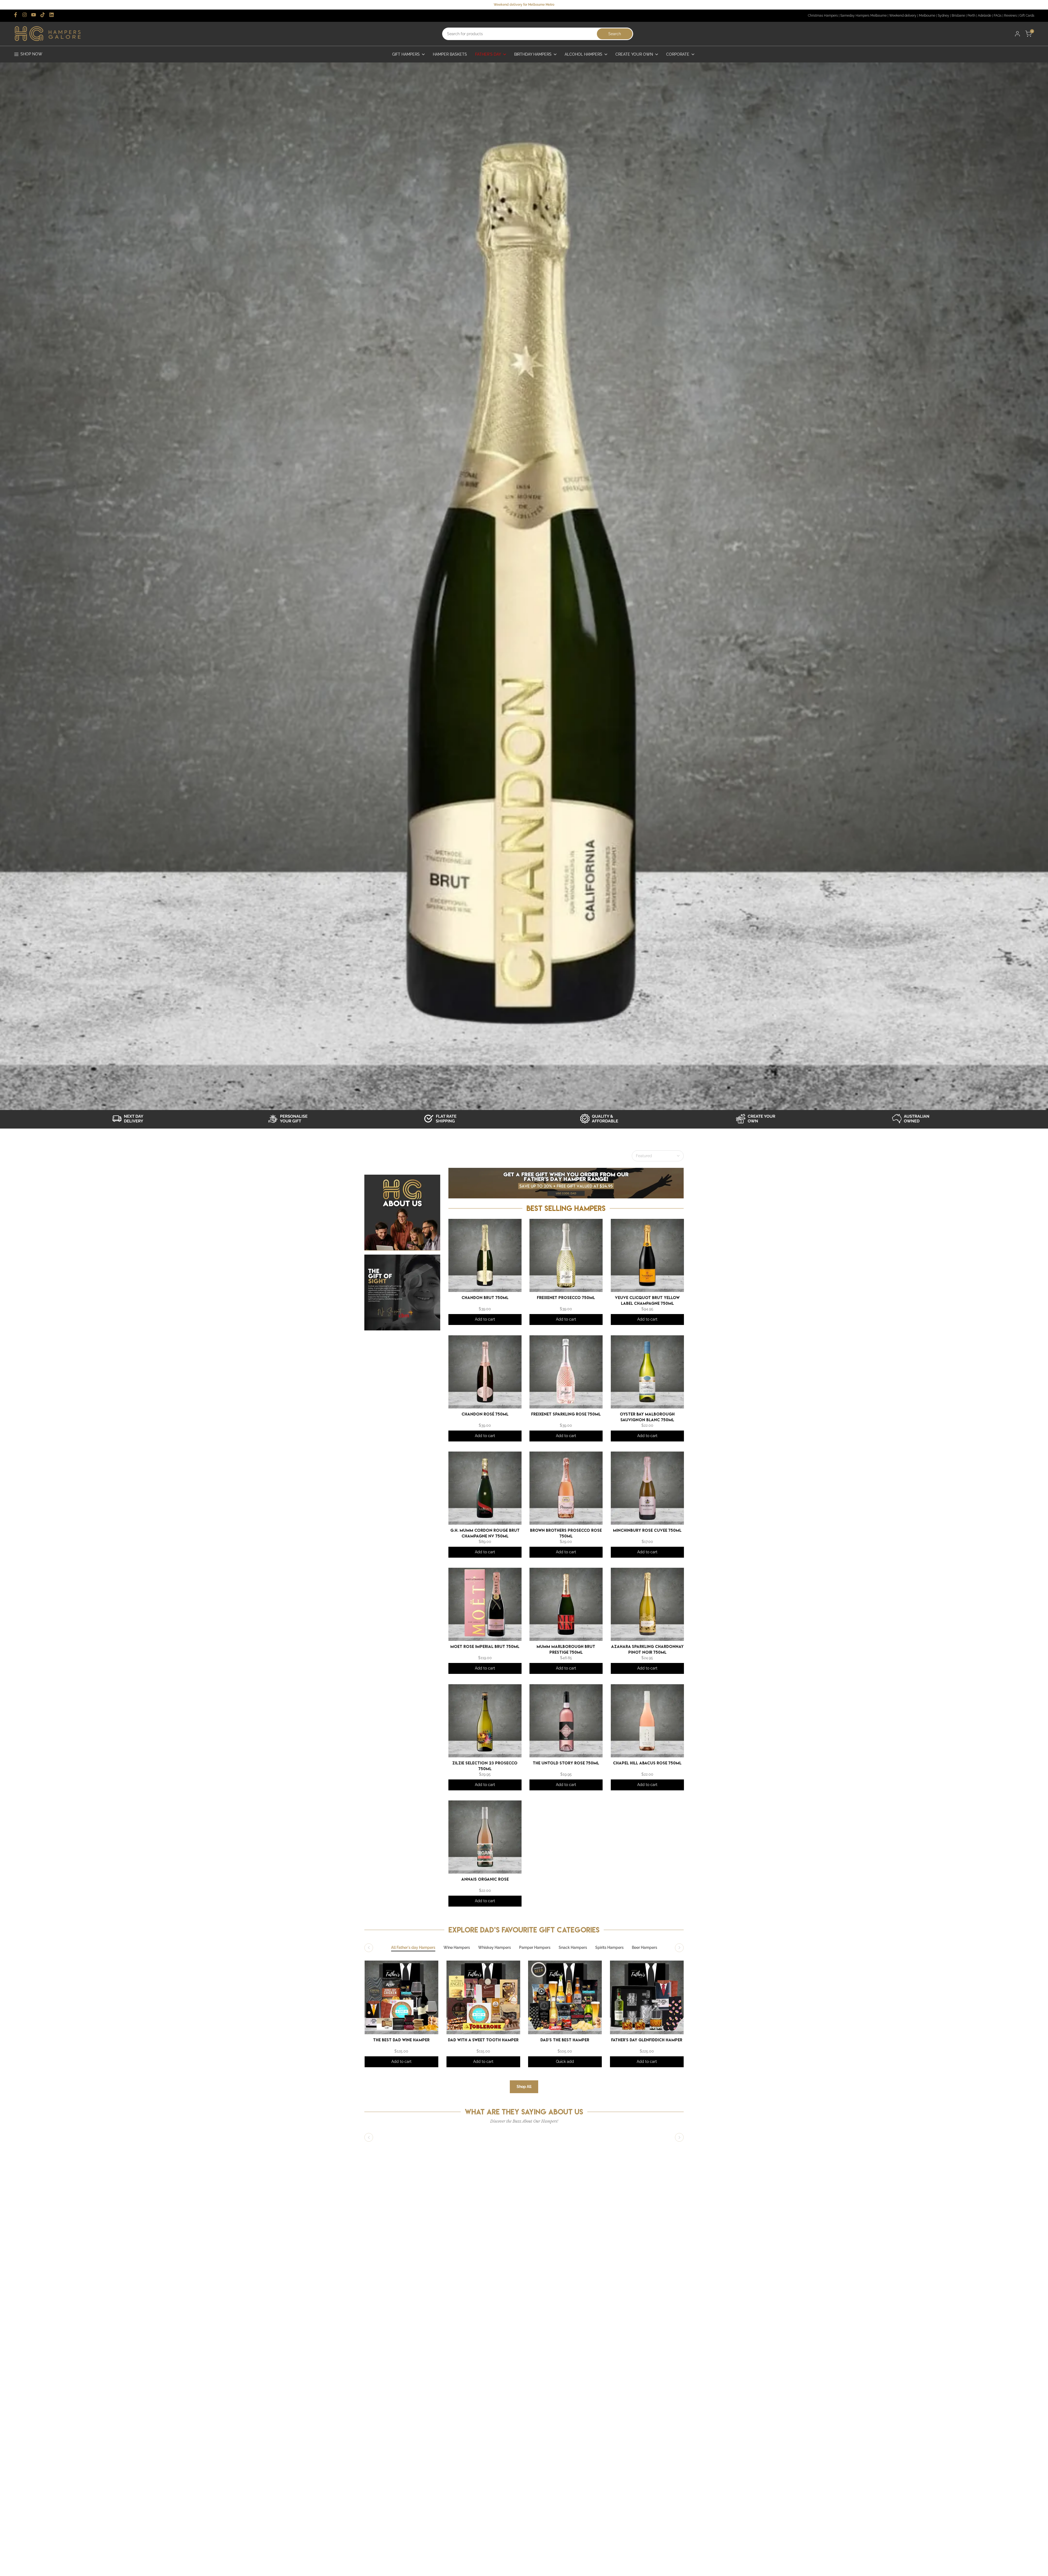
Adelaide (985, 16)
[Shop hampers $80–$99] (602, 1119)
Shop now (31, 54)
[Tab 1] (413, 1948)
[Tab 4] (535, 1948)
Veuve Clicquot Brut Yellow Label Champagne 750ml (647, 1300)
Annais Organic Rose (485, 1879)
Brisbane (958, 16)
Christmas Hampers (823, 16)
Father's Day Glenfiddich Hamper (647, 2040)
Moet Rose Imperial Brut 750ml (485, 1646)
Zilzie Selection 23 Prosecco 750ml (485, 1765)
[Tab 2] (457, 1948)
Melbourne (927, 16)
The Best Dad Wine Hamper (401, 2040)
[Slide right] (679, 1948)
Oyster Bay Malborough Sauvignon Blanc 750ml (647, 1416)
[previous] (367, 1993)
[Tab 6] (609, 1948)
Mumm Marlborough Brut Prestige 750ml (566, 1649)
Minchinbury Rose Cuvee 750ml (647, 1530)
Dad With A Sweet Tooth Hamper (483, 2040)
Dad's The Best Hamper (565, 2040)
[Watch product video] (290, 1119)
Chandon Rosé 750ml (485, 1414)
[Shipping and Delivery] (134, 1119)
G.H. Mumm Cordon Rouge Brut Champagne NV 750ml (485, 1533)
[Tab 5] (573, 1948)
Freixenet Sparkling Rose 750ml (566, 1414)
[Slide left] (369, 1948)
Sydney (943, 16)
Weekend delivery (903, 16)
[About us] (914, 1119)
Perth (971, 16)
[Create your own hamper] (758, 1119)
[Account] (1017, 34)
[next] (675, 1993)
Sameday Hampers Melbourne (864, 16)
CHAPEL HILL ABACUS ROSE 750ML (647, 1763)
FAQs (998, 16)
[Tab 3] (495, 1948)
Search (615, 34)
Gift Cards (1027, 16)
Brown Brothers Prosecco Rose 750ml (566, 1533)
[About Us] (402, 1213)
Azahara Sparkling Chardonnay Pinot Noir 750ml (647, 1649)
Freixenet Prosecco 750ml (566, 1298)
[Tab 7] (644, 1948)
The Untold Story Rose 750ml (566, 1763)
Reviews (1010, 16)
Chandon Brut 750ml (485, 1298)
